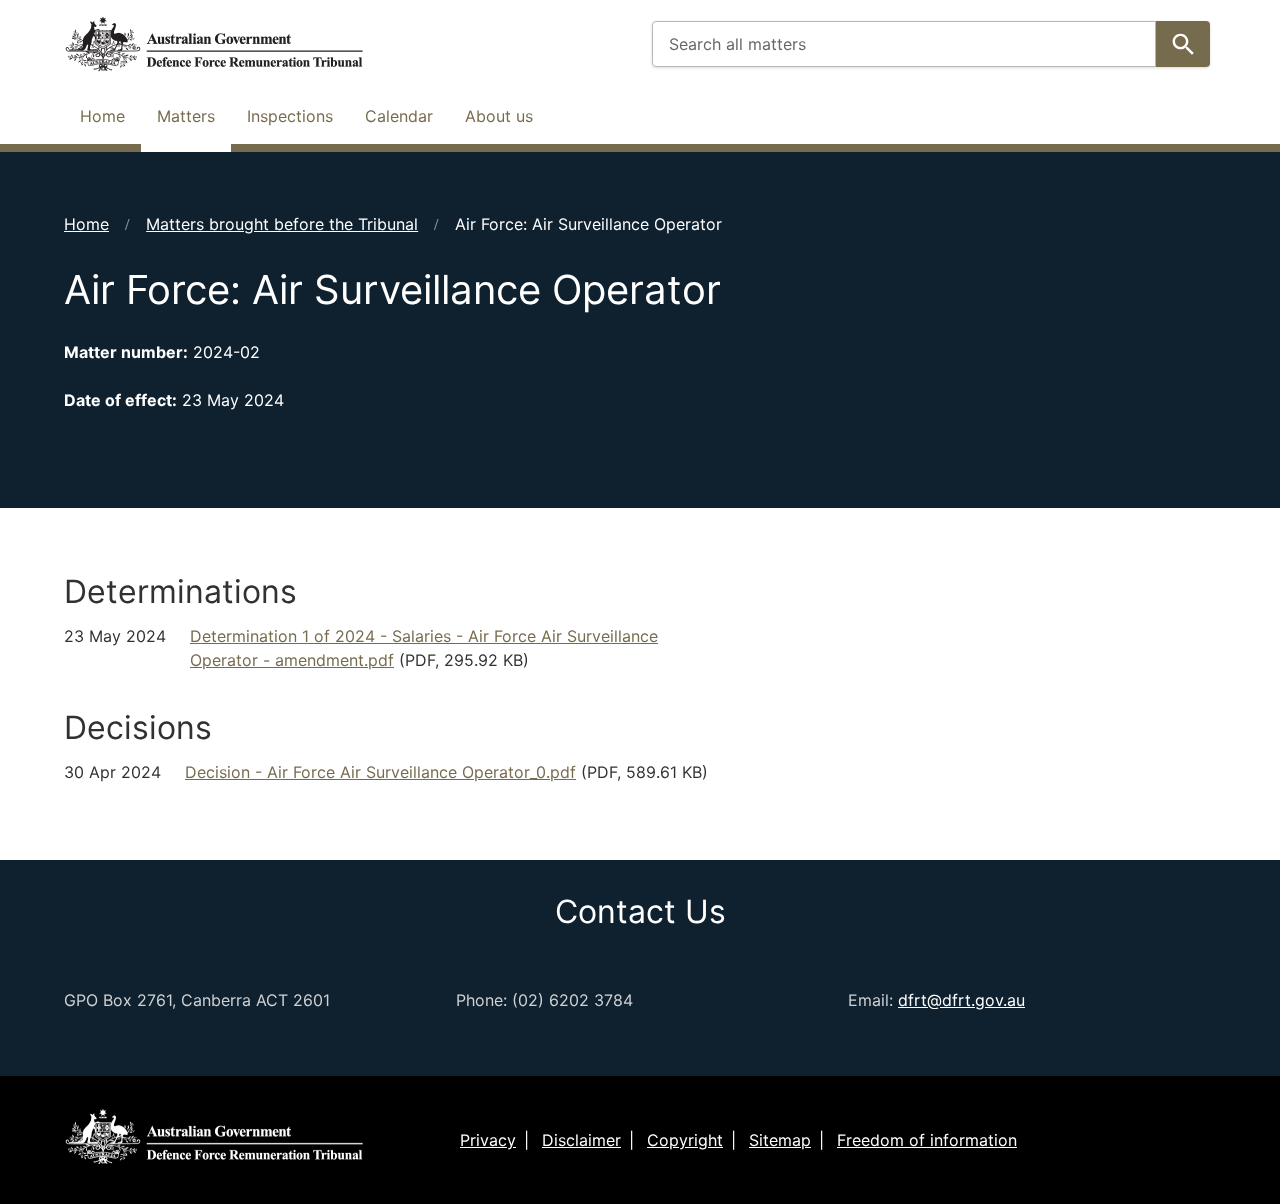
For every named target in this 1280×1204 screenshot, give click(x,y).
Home (102, 116)
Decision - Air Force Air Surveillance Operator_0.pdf (380, 772)
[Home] (214, 44)
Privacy (488, 1140)
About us (499, 116)
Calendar (399, 116)
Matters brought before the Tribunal (282, 224)
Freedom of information (927, 1140)
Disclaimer (581, 1140)
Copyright (685, 1140)
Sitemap (780, 1140)
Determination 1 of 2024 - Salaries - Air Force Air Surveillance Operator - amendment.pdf (424, 648)
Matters (186, 116)
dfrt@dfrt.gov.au (961, 1000)
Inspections (290, 116)
